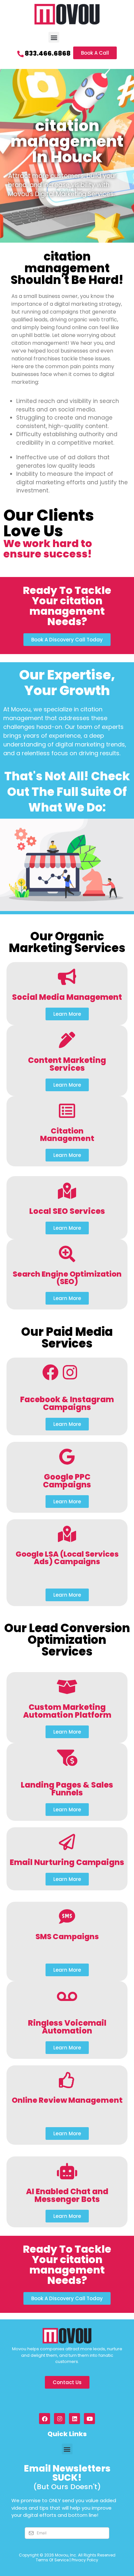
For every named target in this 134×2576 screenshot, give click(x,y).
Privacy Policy (85, 2560)
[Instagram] (60, 2419)
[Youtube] (89, 2419)
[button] (54, 37)
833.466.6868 (48, 53)
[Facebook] (45, 2419)
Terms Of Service (52, 2560)
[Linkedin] (74, 2419)
